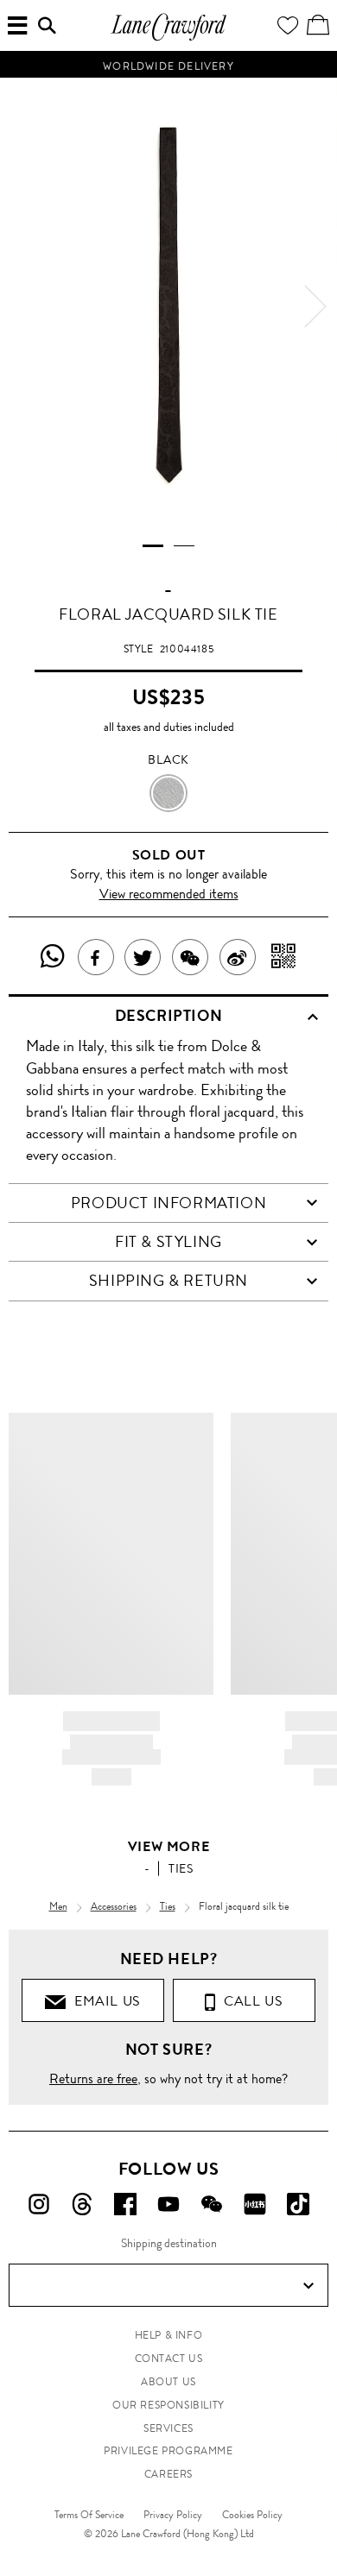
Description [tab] (169, 1016)
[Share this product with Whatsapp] (53, 957)
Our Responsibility (168, 2405)
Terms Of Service (89, 2515)
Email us (104, 2001)
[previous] (22, 306)
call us (249, 2001)
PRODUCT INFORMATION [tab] (168, 1203)
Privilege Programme (168, 2451)
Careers (168, 2474)
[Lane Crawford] (168, 38)
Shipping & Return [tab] (168, 1281)
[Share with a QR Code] (284, 957)
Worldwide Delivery (168, 65)
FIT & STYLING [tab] (168, 1242)
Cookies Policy (252, 2515)
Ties (181, 1868)
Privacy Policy (173, 2515)
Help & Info (169, 2335)
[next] (315, 306)
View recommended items (169, 894)
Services (168, 2428)
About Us (168, 2382)
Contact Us (169, 2359)
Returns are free (93, 2078)
